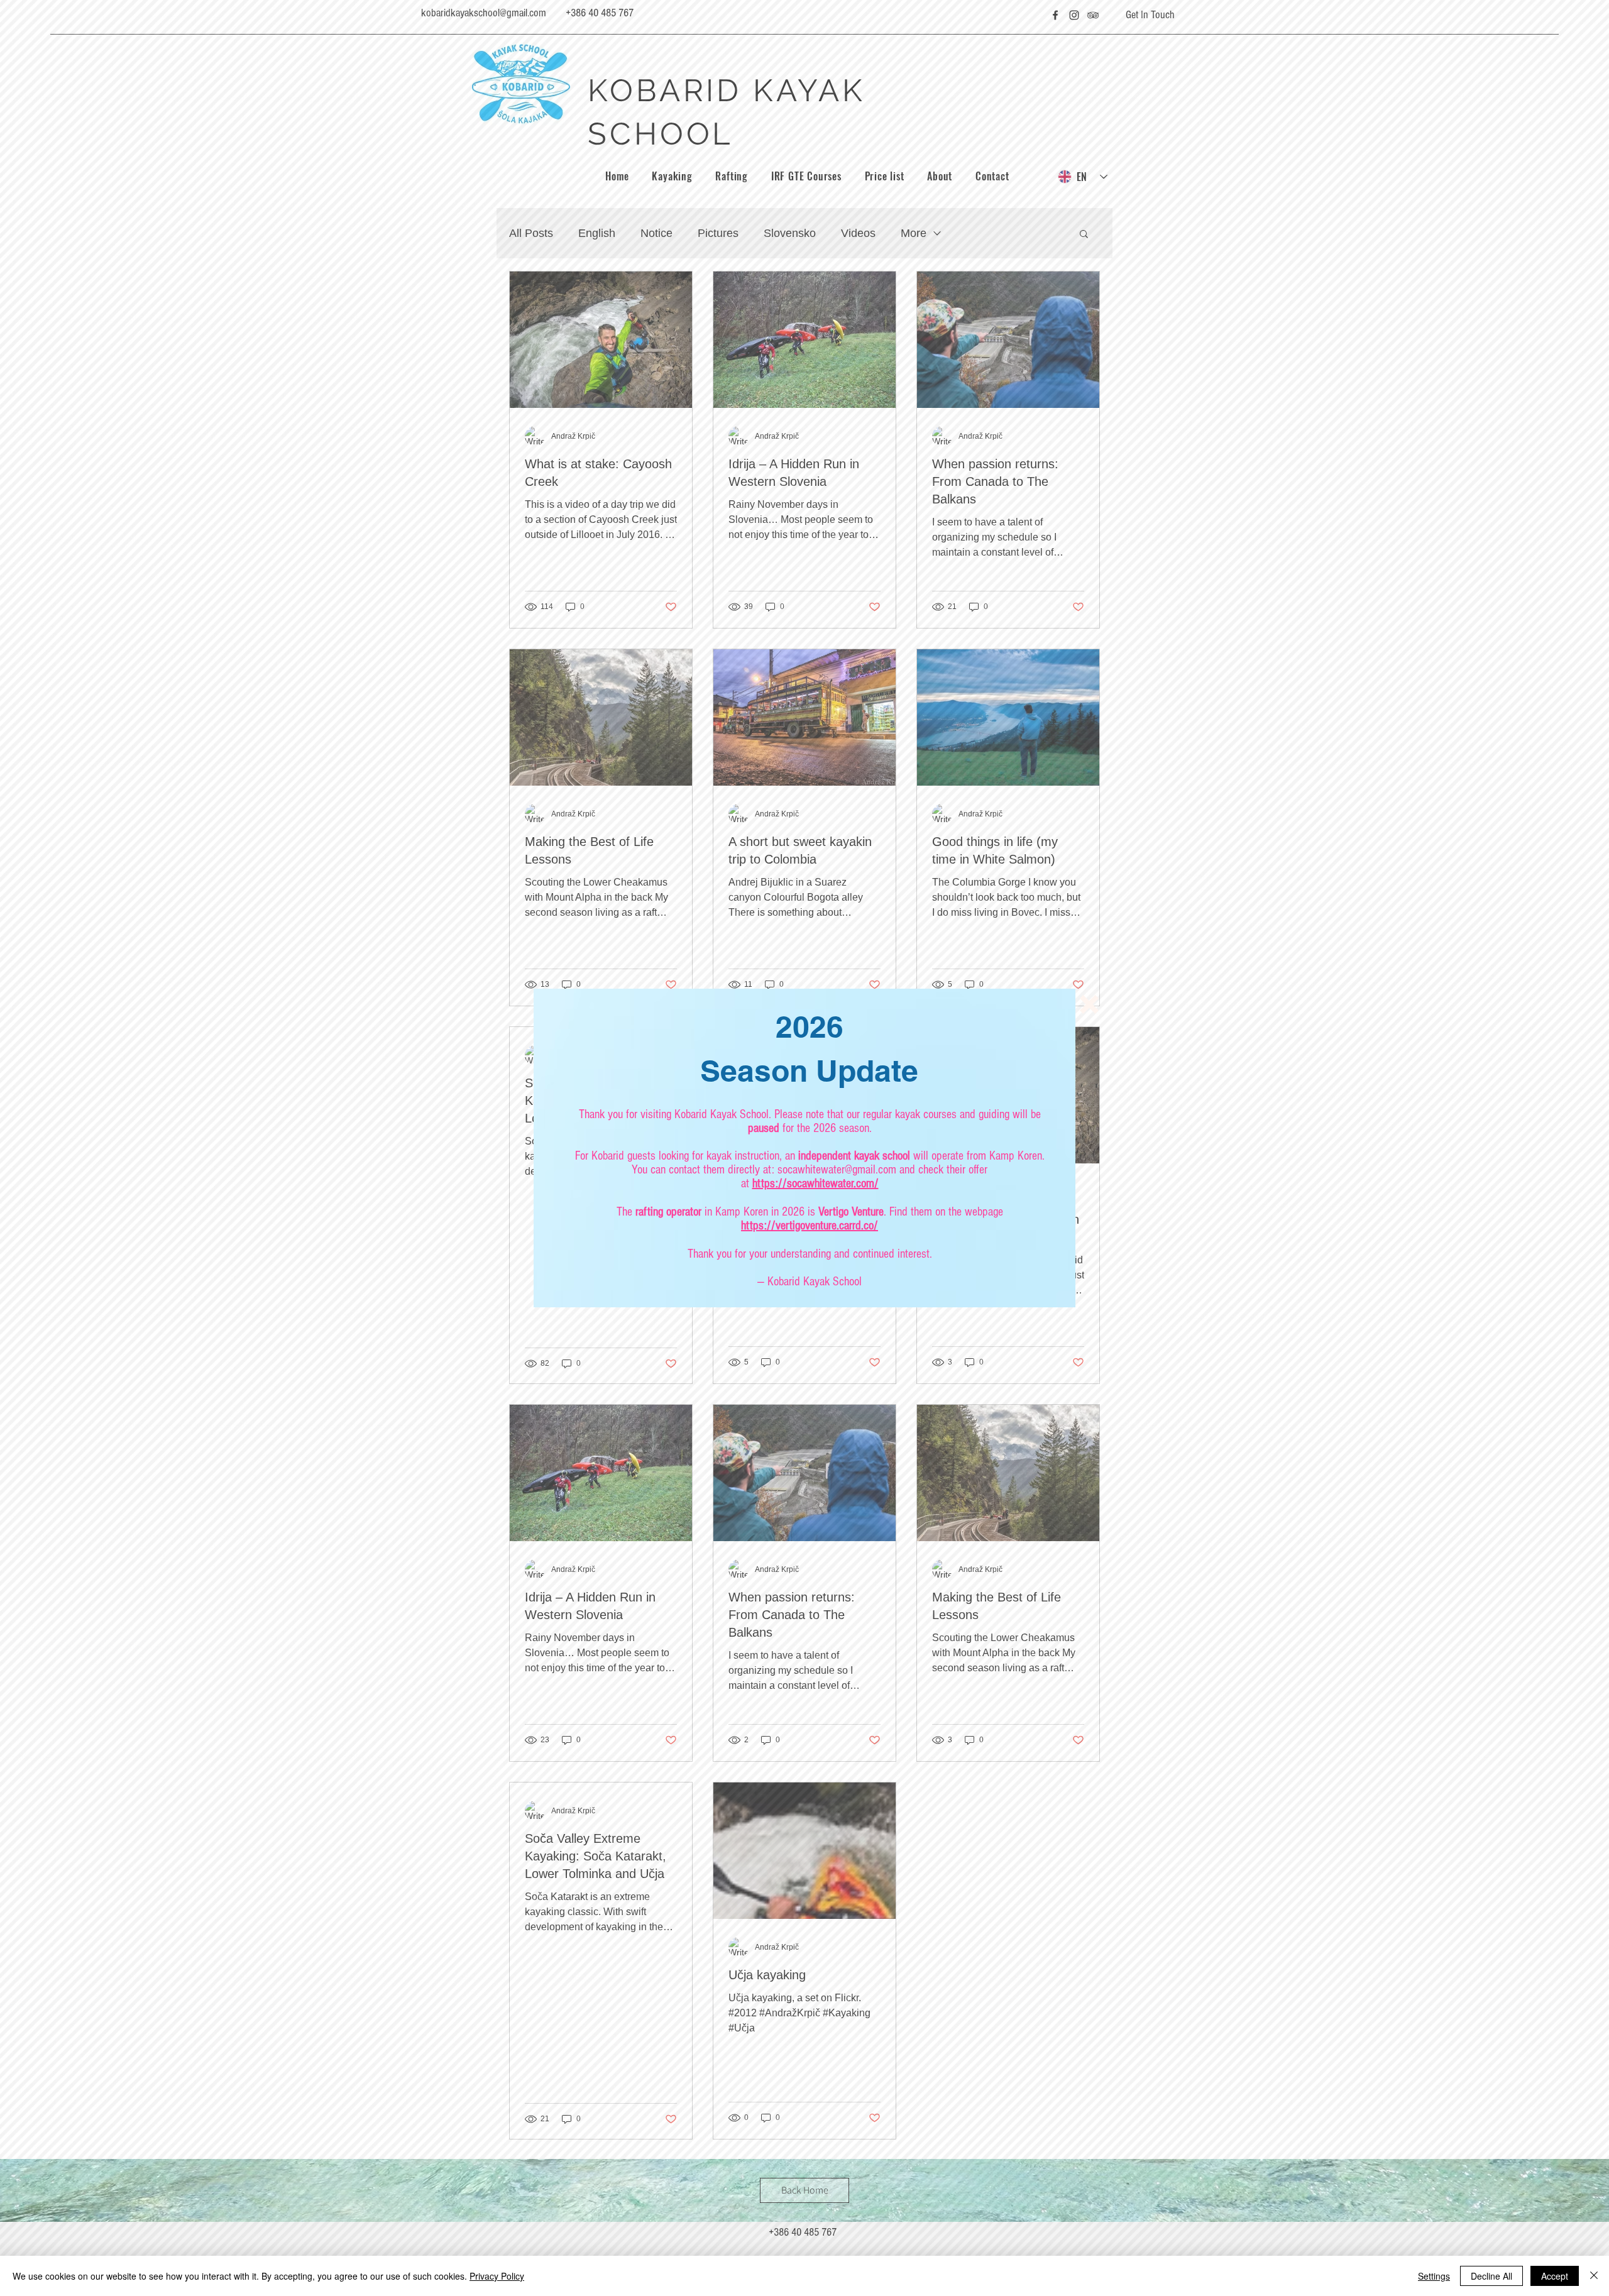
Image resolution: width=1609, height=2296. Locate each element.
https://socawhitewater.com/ (815, 1184)
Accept (1555, 2276)
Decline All (1491, 2276)
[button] (1089, 1004)
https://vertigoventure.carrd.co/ (810, 1226)
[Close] (1594, 2276)
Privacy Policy (497, 2276)
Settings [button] (1434, 2276)
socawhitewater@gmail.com (837, 1170)
